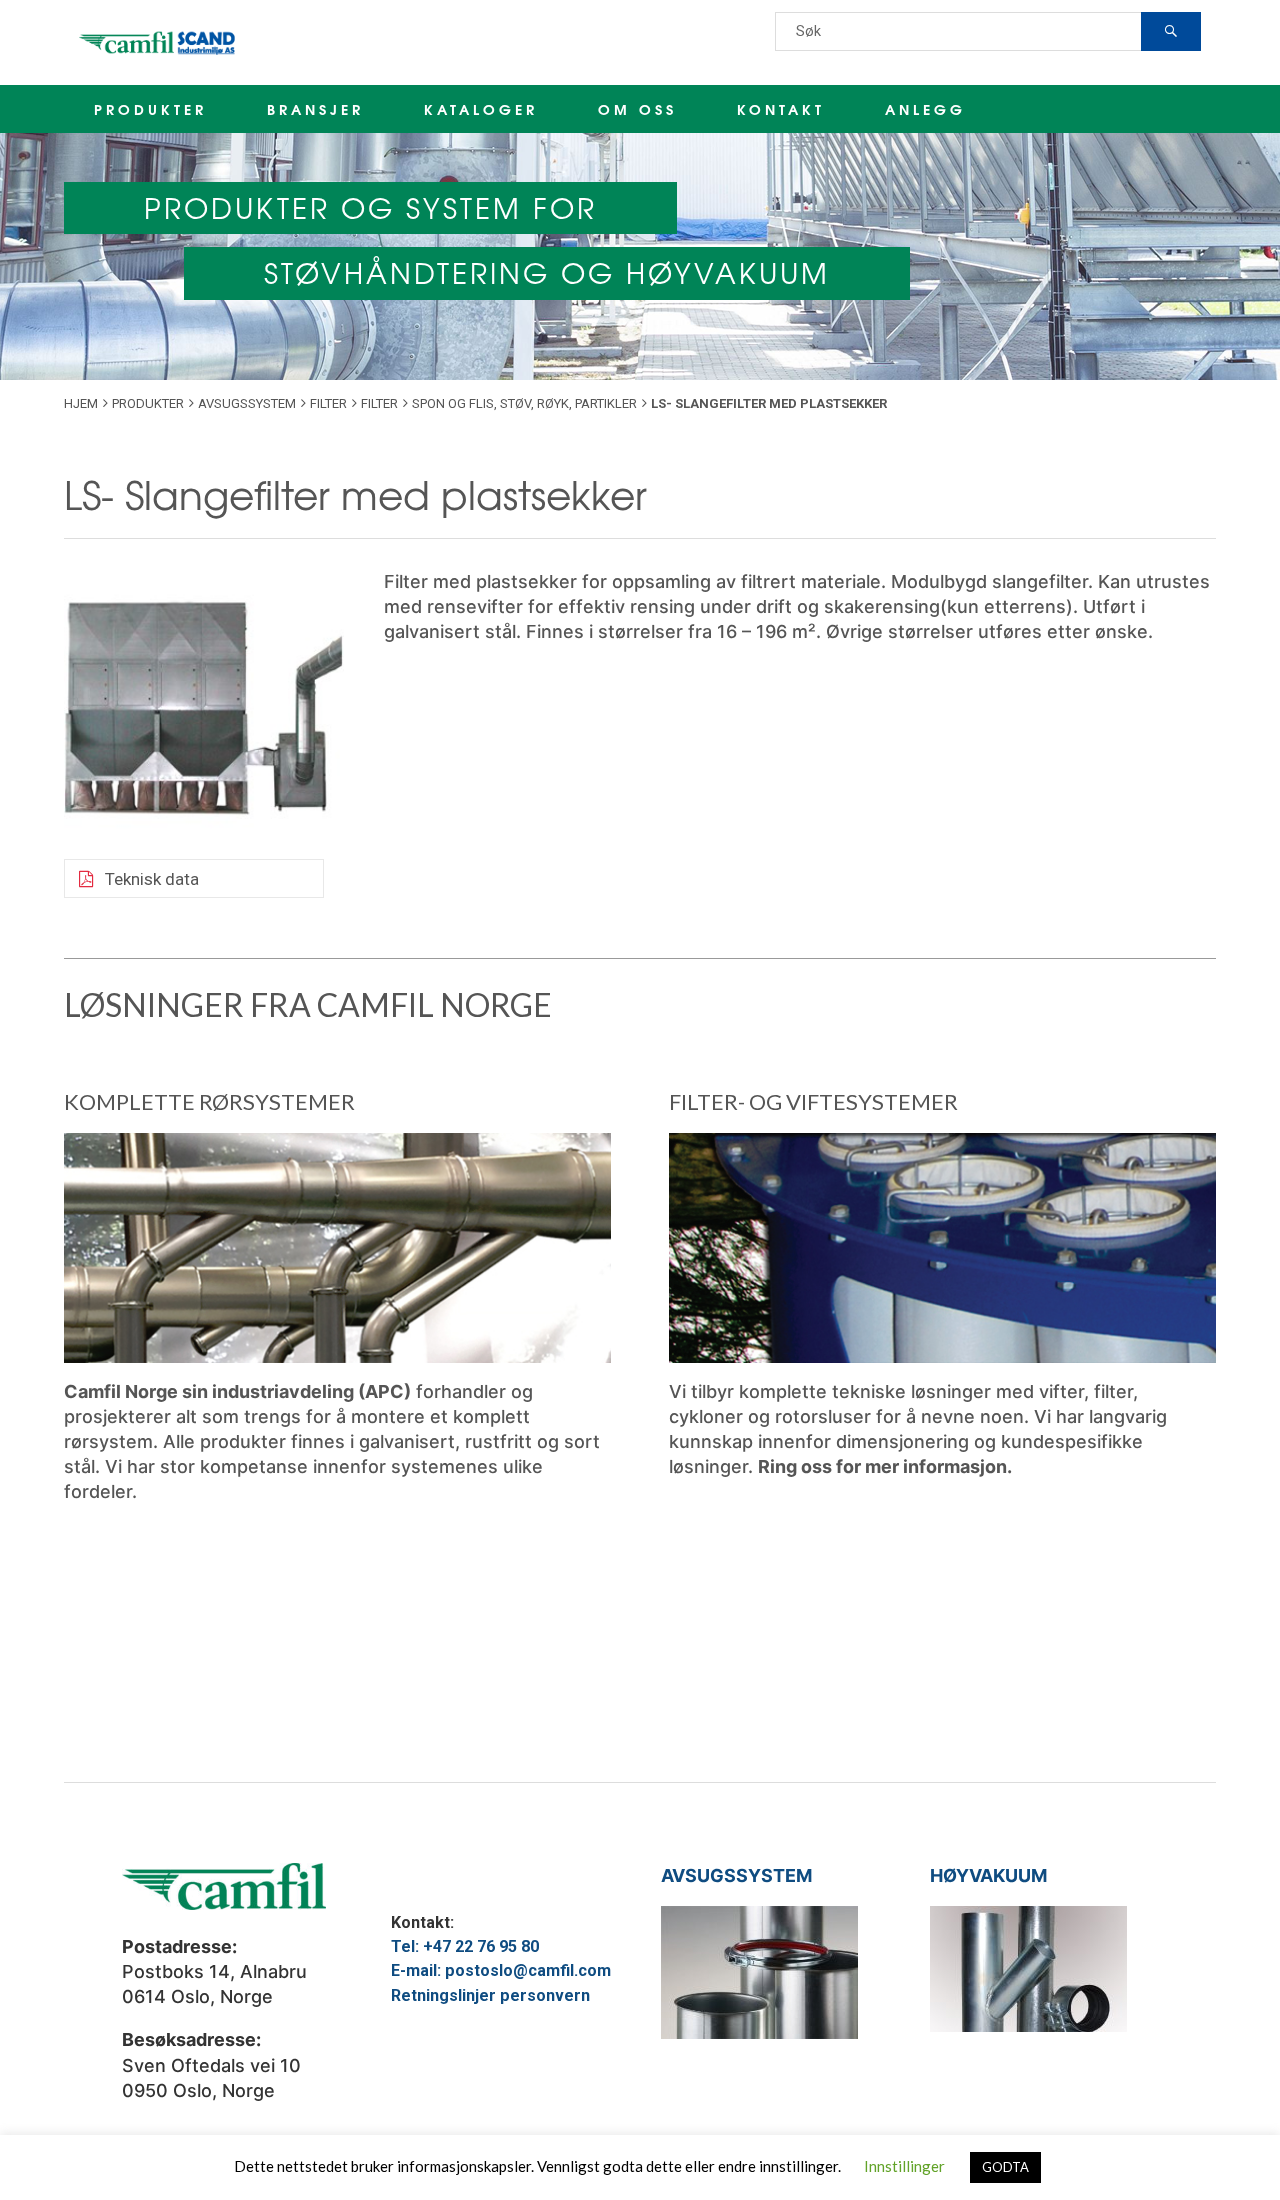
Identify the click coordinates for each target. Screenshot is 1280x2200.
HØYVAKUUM (988, 1875)
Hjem (81, 403)
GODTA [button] (1005, 2167)
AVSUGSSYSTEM (736, 1875)
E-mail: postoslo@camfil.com (501, 1970)
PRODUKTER (150, 109)
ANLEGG (925, 109)
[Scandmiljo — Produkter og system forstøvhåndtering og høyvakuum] (159, 42)
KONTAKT (781, 109)
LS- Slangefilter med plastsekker (355, 493)
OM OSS (637, 109)
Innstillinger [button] (904, 2166)
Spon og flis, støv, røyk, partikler (524, 403)
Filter (328, 403)
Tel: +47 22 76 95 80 (465, 1946)
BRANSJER (315, 109)
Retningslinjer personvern (490, 1995)
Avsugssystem (247, 403)
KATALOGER (481, 109)
